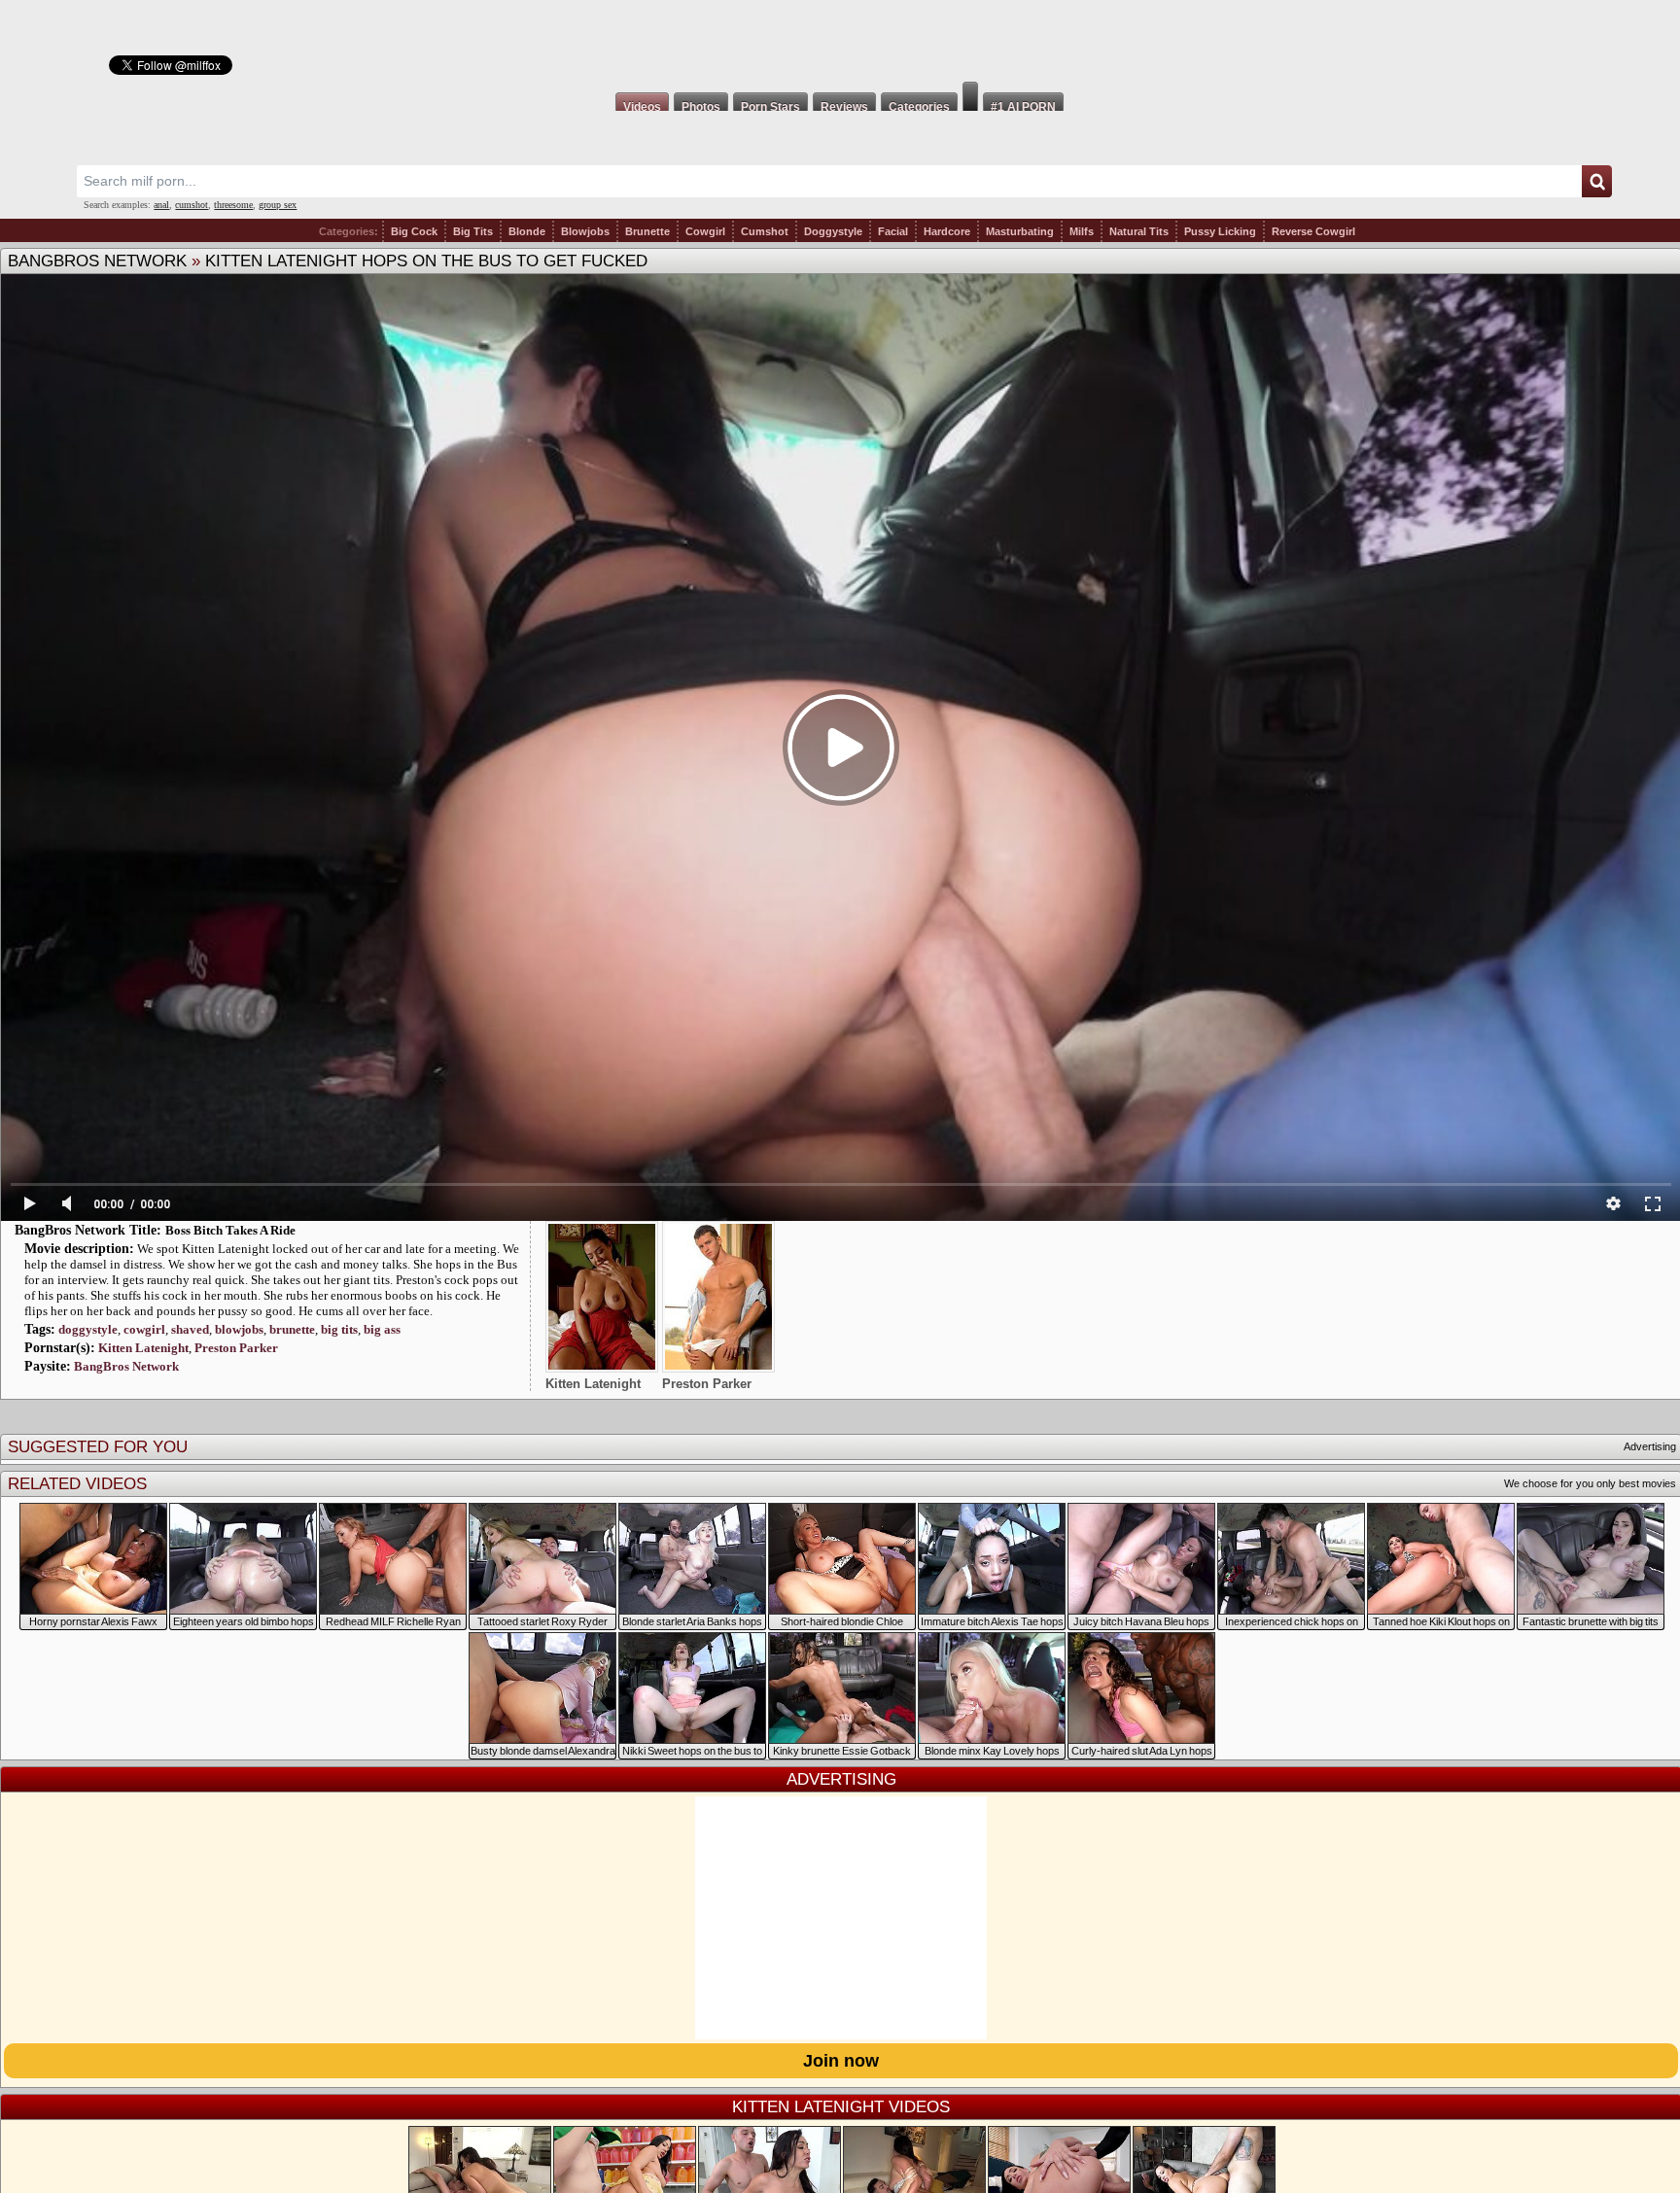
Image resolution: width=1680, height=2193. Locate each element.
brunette (292, 1329)
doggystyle (88, 1329)
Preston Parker (236, 1348)
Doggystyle (833, 231)
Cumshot (765, 231)
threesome (233, 205)
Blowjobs (585, 231)
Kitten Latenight (143, 1348)
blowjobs (239, 1329)
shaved (190, 1329)
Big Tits (473, 231)
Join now (841, 2061)
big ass (382, 1329)
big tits (339, 1329)
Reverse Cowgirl (1313, 231)
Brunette (647, 231)
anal (161, 205)
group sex (278, 205)
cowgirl (144, 1329)
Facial (893, 231)
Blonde (527, 231)
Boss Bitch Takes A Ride (230, 1230)
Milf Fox (840, 41)
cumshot (192, 205)
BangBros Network (97, 261)
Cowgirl (705, 231)
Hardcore (947, 231)
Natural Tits (1139, 231)
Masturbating (1020, 231)
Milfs (1082, 231)
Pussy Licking (1220, 231)
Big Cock (414, 231)
